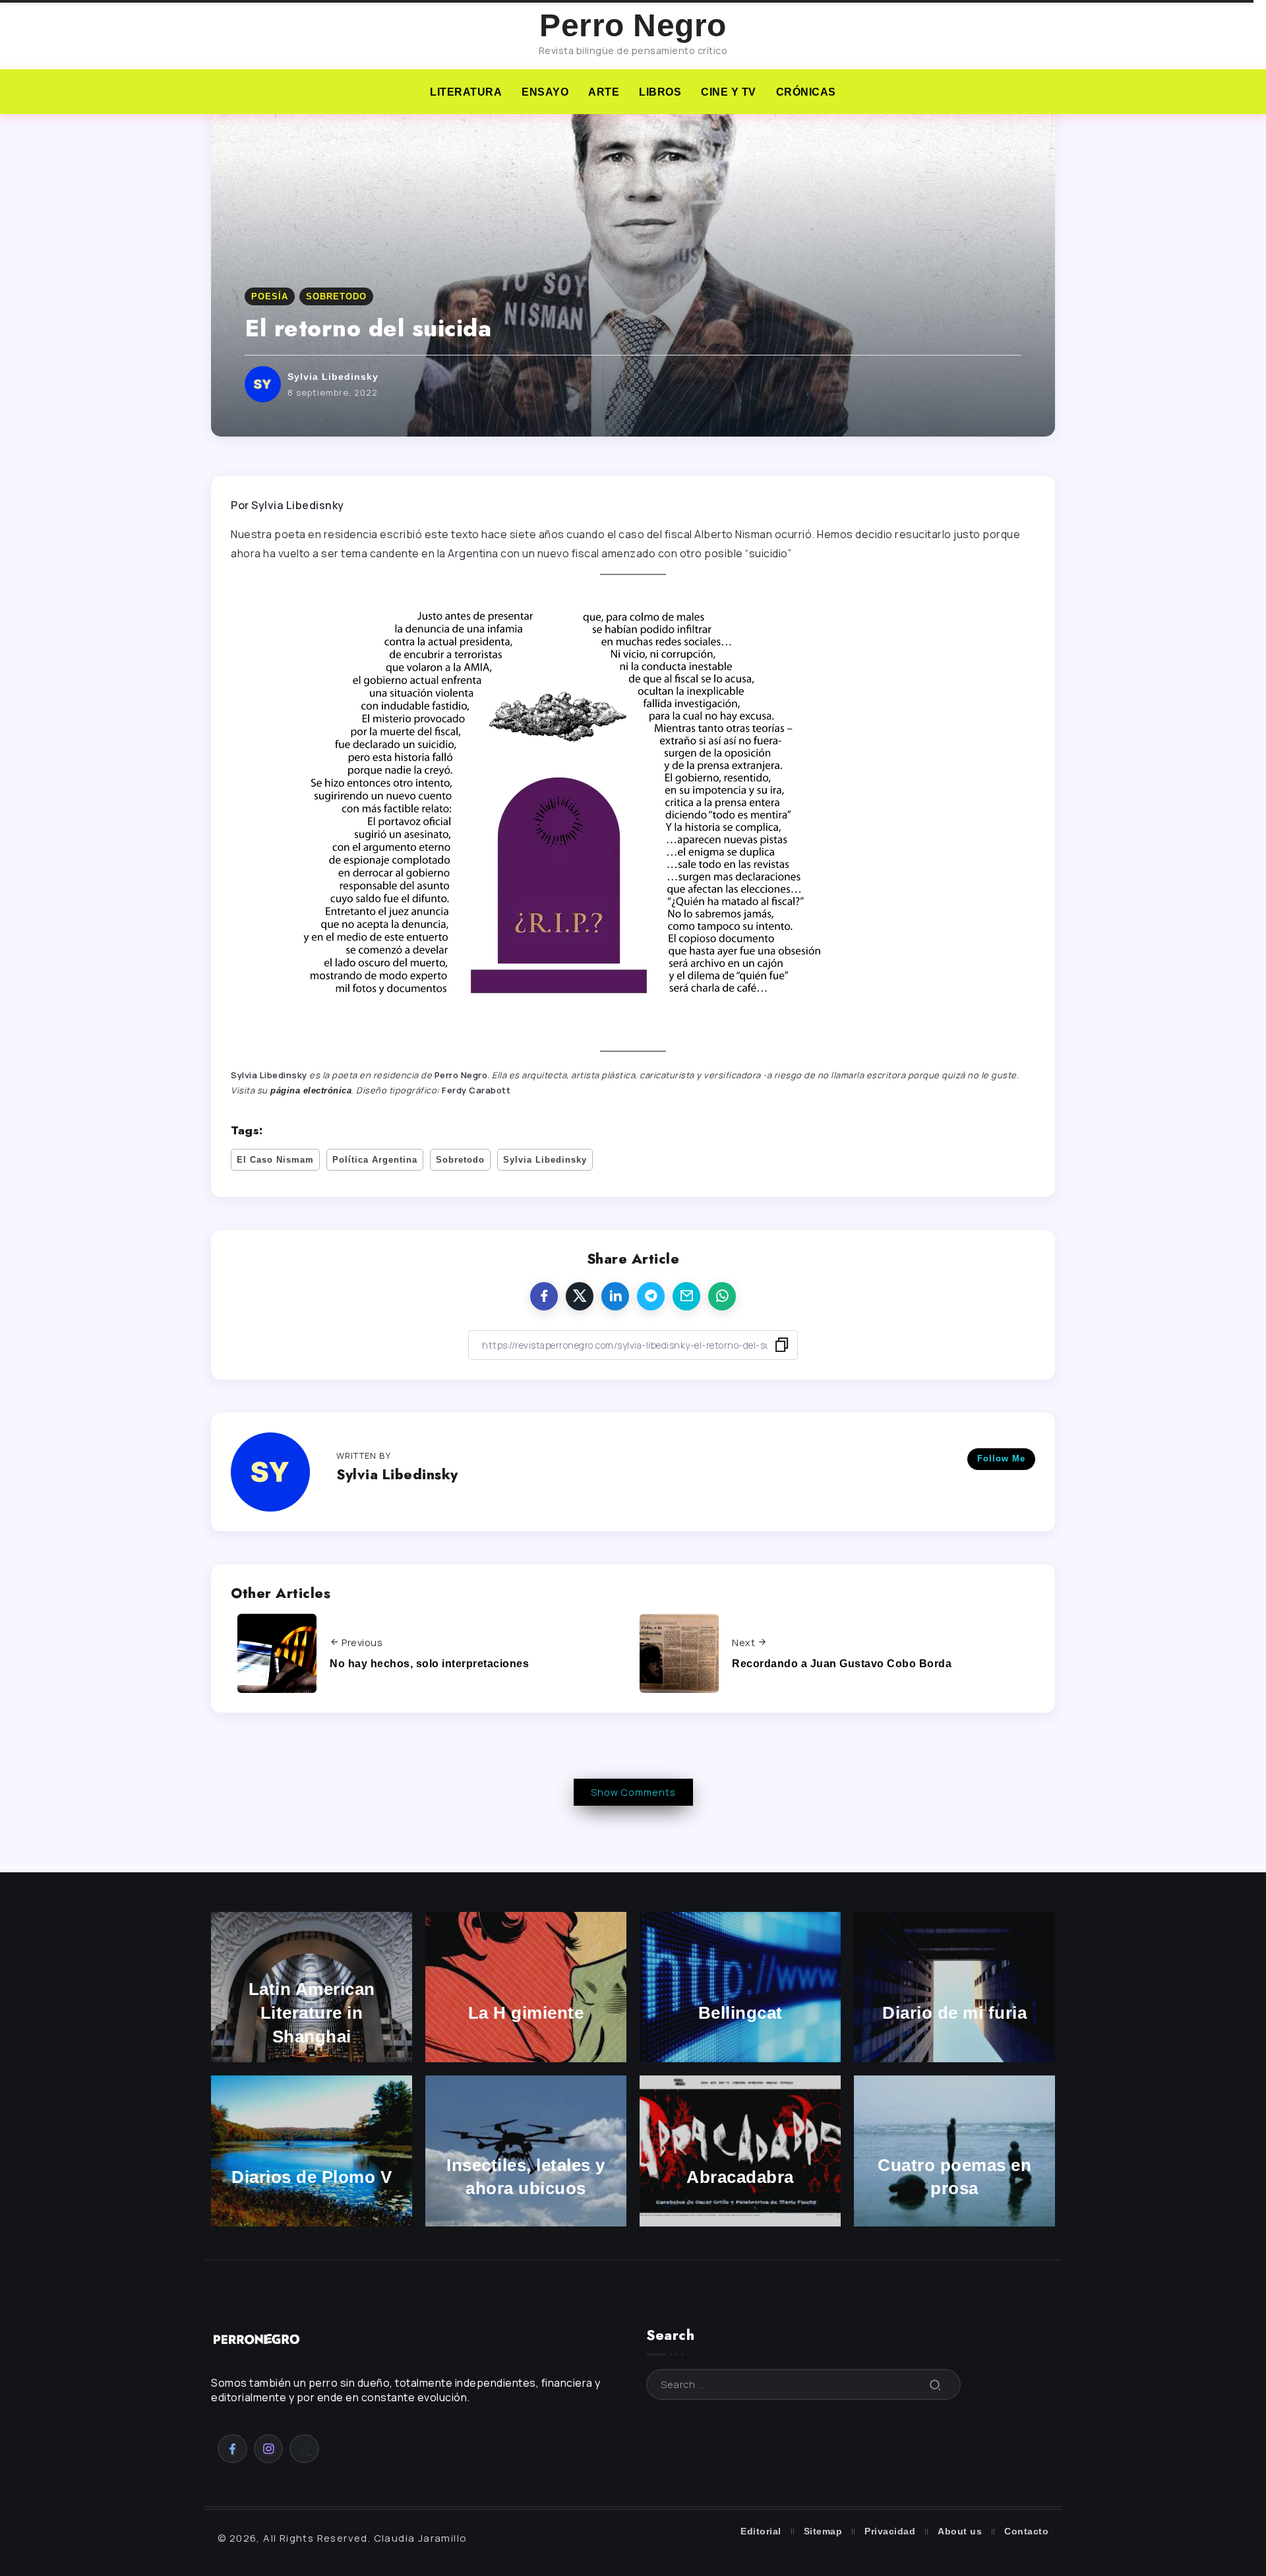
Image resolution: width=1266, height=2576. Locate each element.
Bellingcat (740, 2013)
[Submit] (936, 2384)
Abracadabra (740, 2177)
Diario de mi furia (954, 2013)
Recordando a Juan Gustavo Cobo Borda (842, 1664)
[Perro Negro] (257, 2338)
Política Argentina (375, 1160)
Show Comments (633, 1792)
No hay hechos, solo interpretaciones (429, 1664)
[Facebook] (232, 2449)
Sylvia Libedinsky (333, 377)
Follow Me (1001, 1458)
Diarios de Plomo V (312, 2177)
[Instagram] (269, 2449)
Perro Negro (633, 25)
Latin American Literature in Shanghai (312, 2013)
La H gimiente (526, 2013)
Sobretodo (460, 1160)
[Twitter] (304, 2449)
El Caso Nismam (275, 1160)
